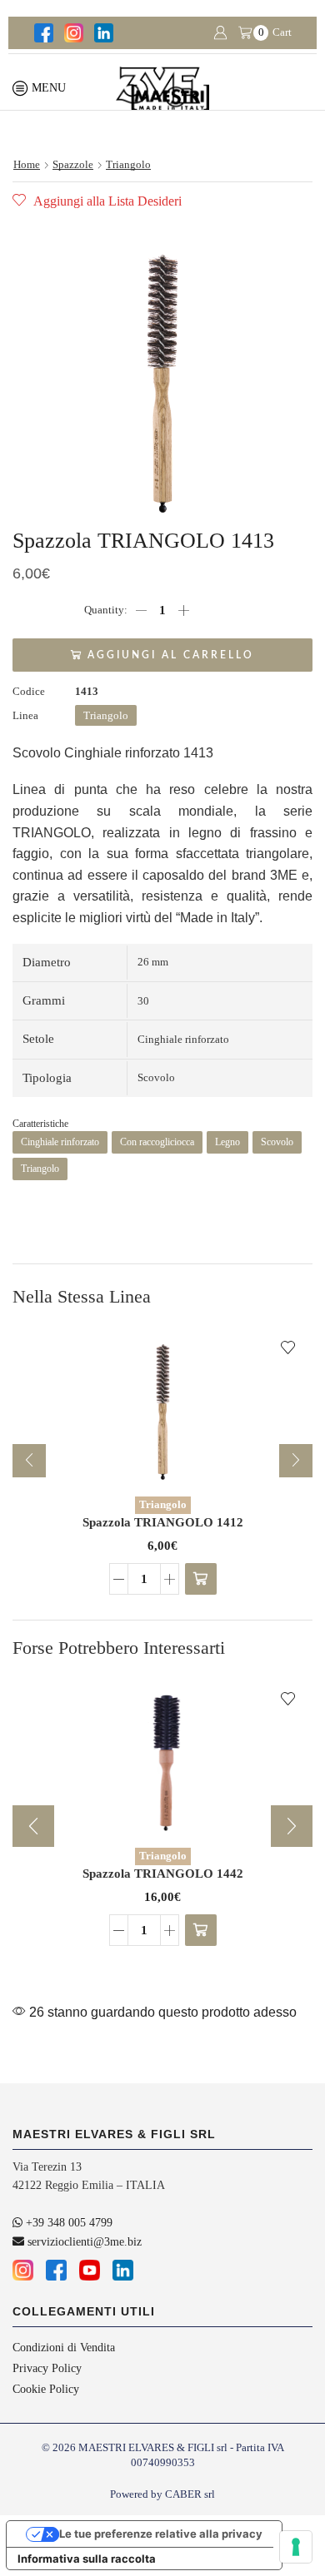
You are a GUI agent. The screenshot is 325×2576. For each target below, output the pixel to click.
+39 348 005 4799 (67, 2223)
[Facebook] (42, 33)
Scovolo (277, 1142)
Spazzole (73, 164)
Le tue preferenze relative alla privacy (161, 2534)
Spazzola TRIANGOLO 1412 (163, 1522)
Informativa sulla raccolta (87, 2559)
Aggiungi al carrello (171, 655)
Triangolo (128, 164)
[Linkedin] (102, 33)
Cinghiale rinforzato (60, 1142)
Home (27, 164)
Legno (227, 1142)
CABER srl (190, 2494)
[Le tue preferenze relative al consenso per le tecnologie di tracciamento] (296, 2547)
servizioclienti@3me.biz (83, 2242)
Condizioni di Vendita (64, 2348)
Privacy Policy (47, 2368)
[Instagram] (72, 33)
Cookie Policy (46, 2389)
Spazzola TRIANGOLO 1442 (163, 1874)
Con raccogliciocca (157, 1142)
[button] (201, 1579)
